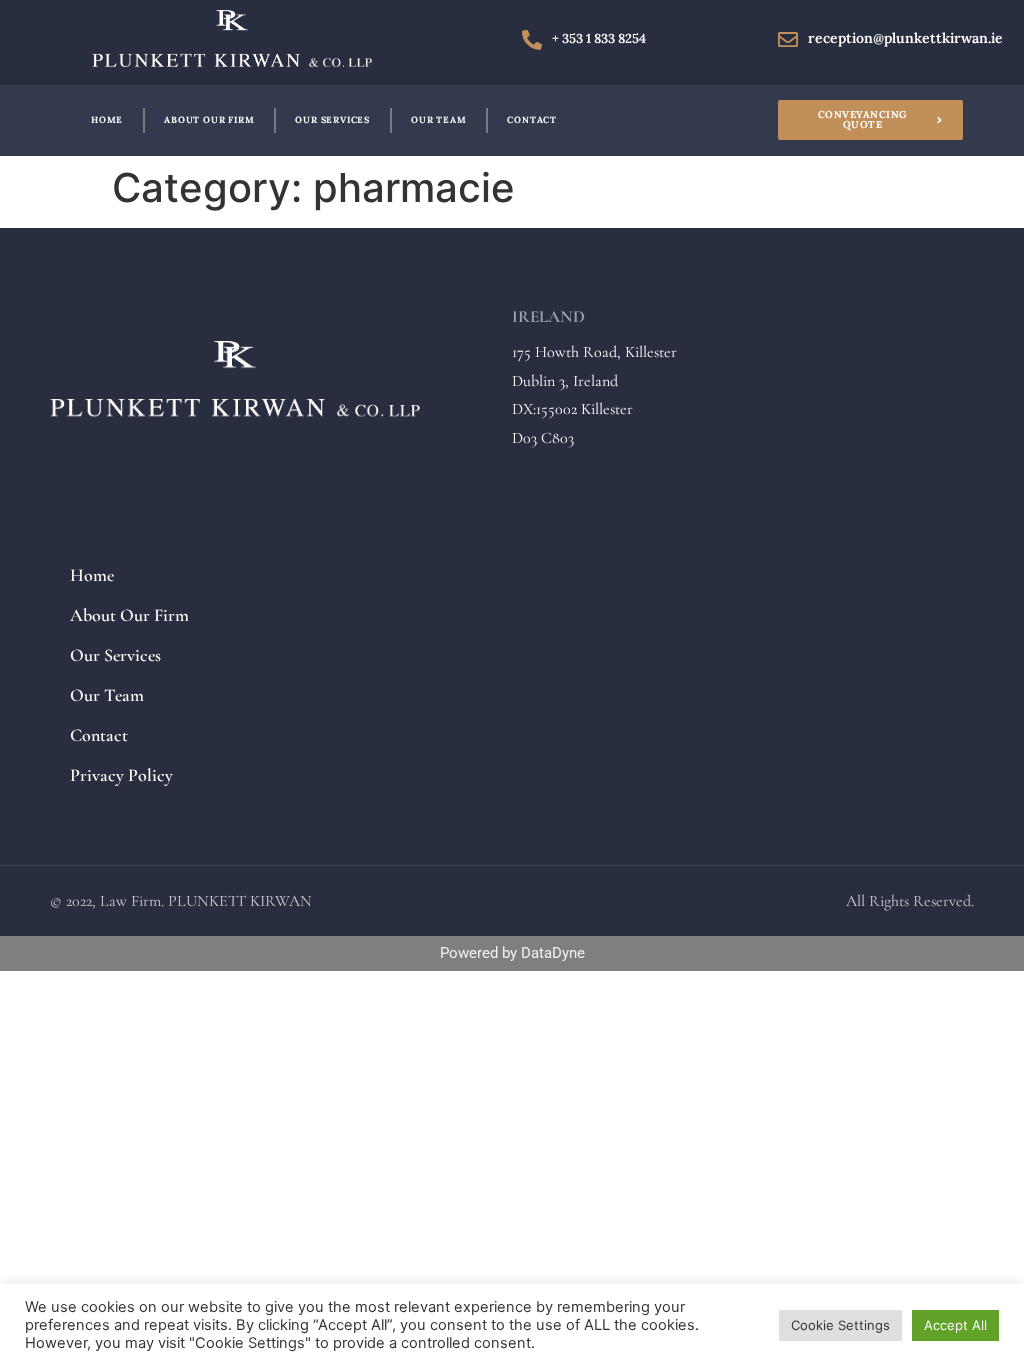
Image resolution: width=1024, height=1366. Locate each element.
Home (107, 119)
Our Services (332, 119)
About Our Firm (209, 119)
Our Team (438, 119)
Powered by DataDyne (512, 953)
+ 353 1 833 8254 (599, 38)
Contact (532, 119)
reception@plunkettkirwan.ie (905, 38)
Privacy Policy (121, 775)
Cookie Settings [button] (840, 1325)
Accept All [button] (955, 1325)
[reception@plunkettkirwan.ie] (788, 40)
